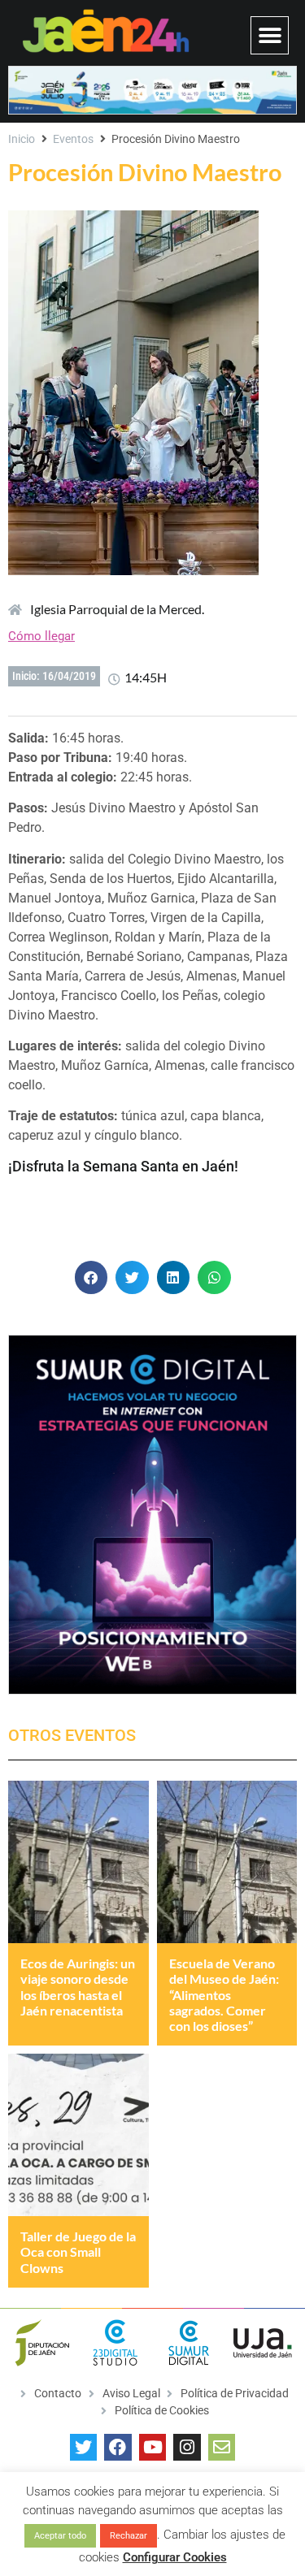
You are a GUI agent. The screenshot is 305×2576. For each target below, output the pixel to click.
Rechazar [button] (129, 2536)
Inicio (22, 139)
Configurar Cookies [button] (175, 2557)
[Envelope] (222, 2448)
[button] (270, 35)
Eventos (73, 139)
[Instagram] (187, 2448)
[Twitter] (84, 2448)
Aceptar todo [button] (60, 2536)
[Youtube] (153, 2448)
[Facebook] (118, 2448)
